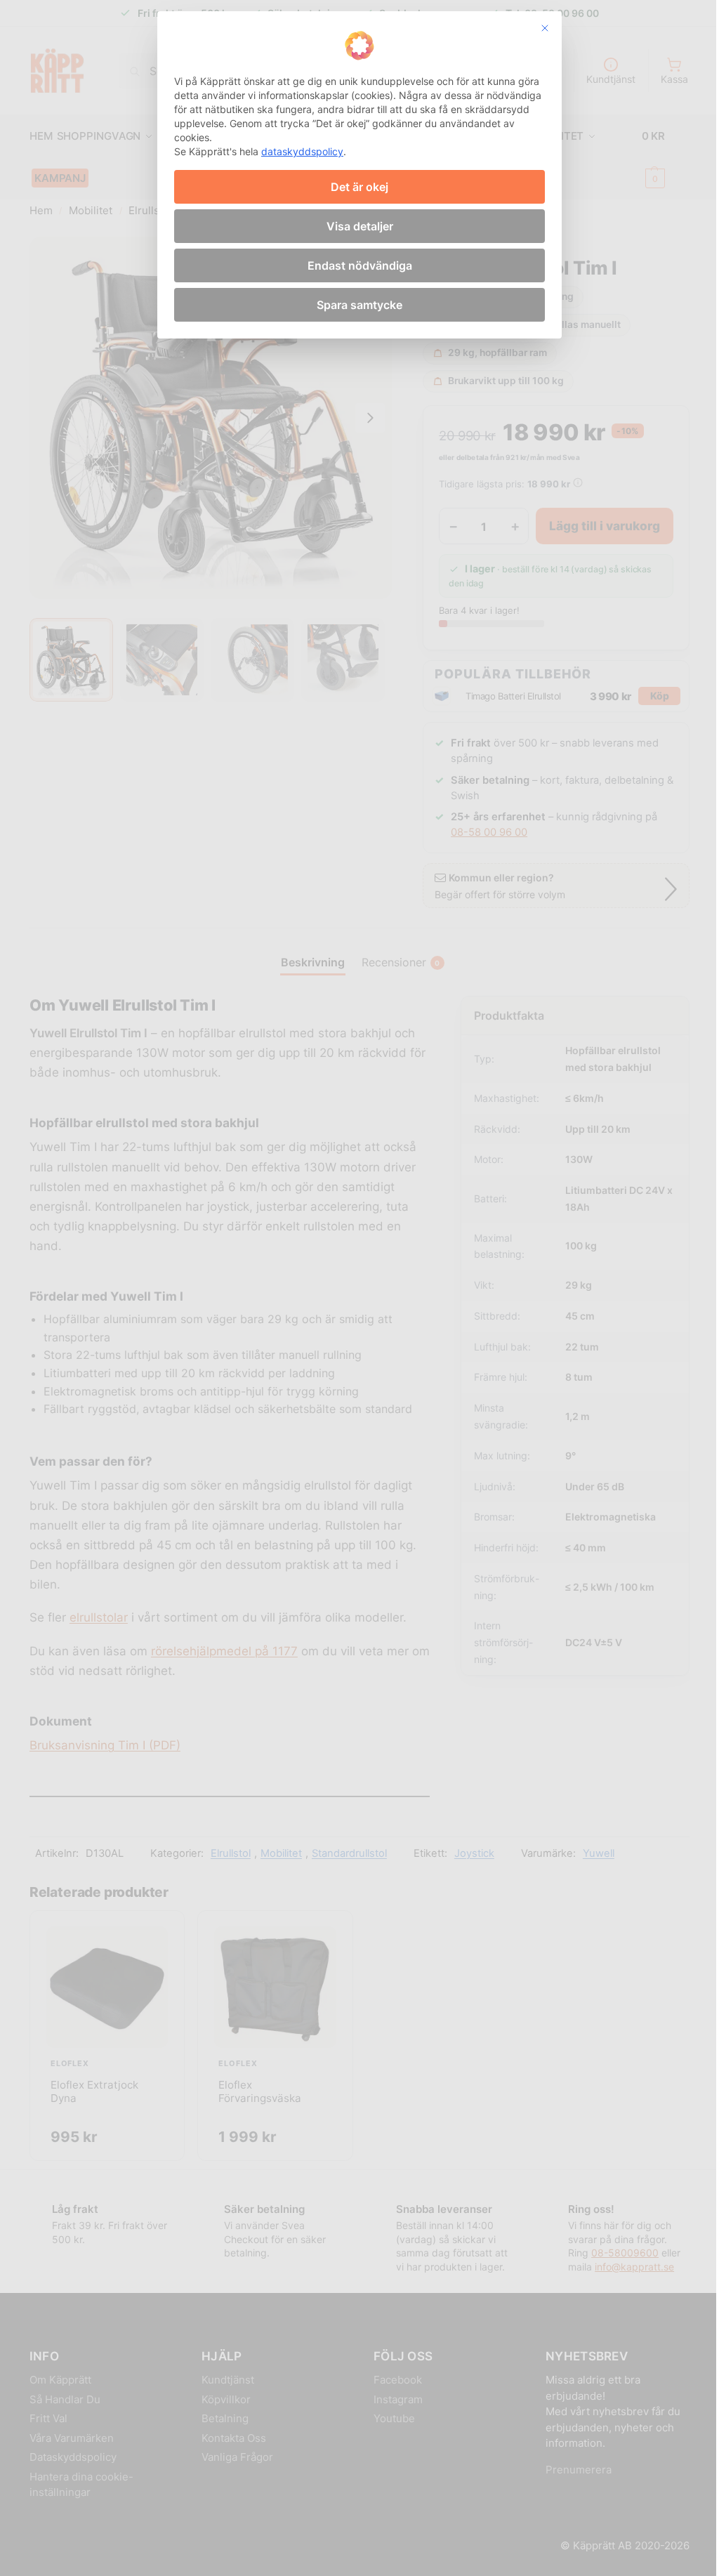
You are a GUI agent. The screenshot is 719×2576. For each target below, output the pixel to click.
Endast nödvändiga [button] (360, 265)
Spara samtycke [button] (359, 305)
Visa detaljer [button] (360, 226)
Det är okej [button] (359, 187)
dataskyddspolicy (302, 151)
